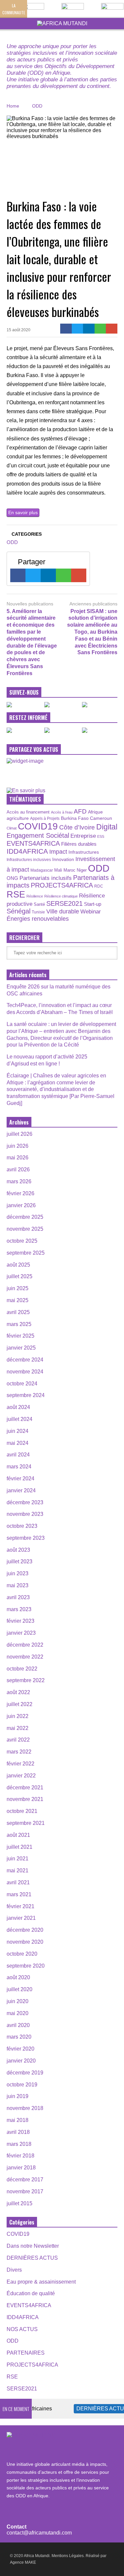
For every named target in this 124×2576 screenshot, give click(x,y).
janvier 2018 (21, 2168)
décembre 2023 (25, 1502)
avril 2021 (18, 1882)
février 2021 (21, 1906)
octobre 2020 (22, 1954)
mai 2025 (18, 1300)
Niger (82, 870)
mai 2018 (18, 2120)
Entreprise (83, 836)
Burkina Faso (75, 818)
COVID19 (38, 826)
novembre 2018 (25, 2108)
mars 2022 (19, 1752)
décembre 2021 (25, 1788)
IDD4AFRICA (27, 851)
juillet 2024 (20, 1419)
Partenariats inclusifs (46, 878)
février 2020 (21, 2049)
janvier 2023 (21, 1633)
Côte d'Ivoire (77, 827)
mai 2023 (18, 1585)
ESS (101, 836)
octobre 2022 (22, 1669)
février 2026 (21, 1193)
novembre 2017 (25, 2191)
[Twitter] (78, 329)
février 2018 (21, 2156)
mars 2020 (19, 2037)
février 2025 (21, 1336)
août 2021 (18, 1835)
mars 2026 (19, 1181)
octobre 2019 (22, 2085)
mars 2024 (19, 1467)
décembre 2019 (25, 2073)
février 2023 (21, 1621)
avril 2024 (18, 1455)
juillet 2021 (20, 1847)
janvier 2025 (21, 1348)
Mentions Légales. (68, 2556)
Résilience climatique (61, 896)
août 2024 (18, 1407)
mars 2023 (19, 1609)
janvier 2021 (21, 1918)
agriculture (18, 818)
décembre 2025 (25, 1217)
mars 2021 (19, 1894)
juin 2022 (18, 1716)
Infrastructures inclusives (29, 860)
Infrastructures (84, 852)
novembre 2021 (25, 1799)
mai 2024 (18, 1443)
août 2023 (18, 1550)
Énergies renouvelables (38, 919)
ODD (12, 542)
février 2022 (21, 1764)
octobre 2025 (22, 1241)
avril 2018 (18, 2132)
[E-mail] (112, 329)
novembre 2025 (25, 1229)
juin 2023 (18, 1573)
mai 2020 (18, 2013)
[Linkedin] (89, 329)
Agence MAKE (23, 2562)
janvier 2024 (21, 1490)
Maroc (69, 870)
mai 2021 (18, 1871)
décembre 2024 (25, 1360)
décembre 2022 (25, 1645)
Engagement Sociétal (38, 835)
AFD (80, 811)
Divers (14, 2270)
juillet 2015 (20, 2203)
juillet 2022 (20, 1704)
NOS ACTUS (22, 2329)
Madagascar (42, 870)
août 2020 (18, 1977)
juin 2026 (18, 1146)
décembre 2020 (25, 1930)
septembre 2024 (26, 1395)
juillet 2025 (20, 1276)
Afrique (95, 812)
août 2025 (18, 1265)
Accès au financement (28, 812)
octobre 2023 (22, 1526)
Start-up (93, 904)
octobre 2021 (22, 1811)
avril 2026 (18, 1170)
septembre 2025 (26, 1253)
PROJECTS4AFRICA (62, 885)
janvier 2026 (21, 1205)
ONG (12, 878)
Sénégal (19, 911)
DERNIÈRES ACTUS (32, 2258)
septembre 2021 (26, 1823)
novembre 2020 (25, 1942)
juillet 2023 (20, 1561)
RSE (16, 894)
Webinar (91, 911)
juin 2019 (18, 2096)
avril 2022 (18, 1740)
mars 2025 (19, 1324)
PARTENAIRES (26, 2353)
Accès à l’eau (62, 812)
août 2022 (18, 1692)
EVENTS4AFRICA (33, 843)
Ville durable (63, 911)
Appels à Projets (45, 819)
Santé (39, 904)
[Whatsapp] (100, 329)
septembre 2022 (26, 1680)
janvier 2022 (21, 1776)
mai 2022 (18, 1728)
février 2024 (21, 1479)
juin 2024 (18, 1431)
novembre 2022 (25, 1657)
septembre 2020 (26, 1966)
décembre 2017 (25, 2180)
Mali (58, 870)
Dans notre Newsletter (33, 2246)
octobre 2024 (22, 1384)
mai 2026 (18, 1158)
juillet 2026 (20, 1134)
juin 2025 (18, 1288)
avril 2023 (18, 1597)
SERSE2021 (64, 903)
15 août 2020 (19, 330)
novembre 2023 (25, 1514)
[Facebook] (66, 329)
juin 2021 (18, 1859)
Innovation (63, 859)
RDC (99, 886)
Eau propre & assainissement (41, 2282)
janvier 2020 (21, 2061)
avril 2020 (18, 2025)
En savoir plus (23, 512)
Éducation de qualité (31, 2293)
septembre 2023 (26, 1538)
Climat (12, 828)
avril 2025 (18, 1312)
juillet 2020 (20, 1989)
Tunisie (38, 912)
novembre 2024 (25, 1372)
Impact (58, 852)
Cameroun (101, 818)
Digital (107, 827)
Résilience (35, 896)
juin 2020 (18, 2001)
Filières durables (79, 844)
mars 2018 (19, 2144)
